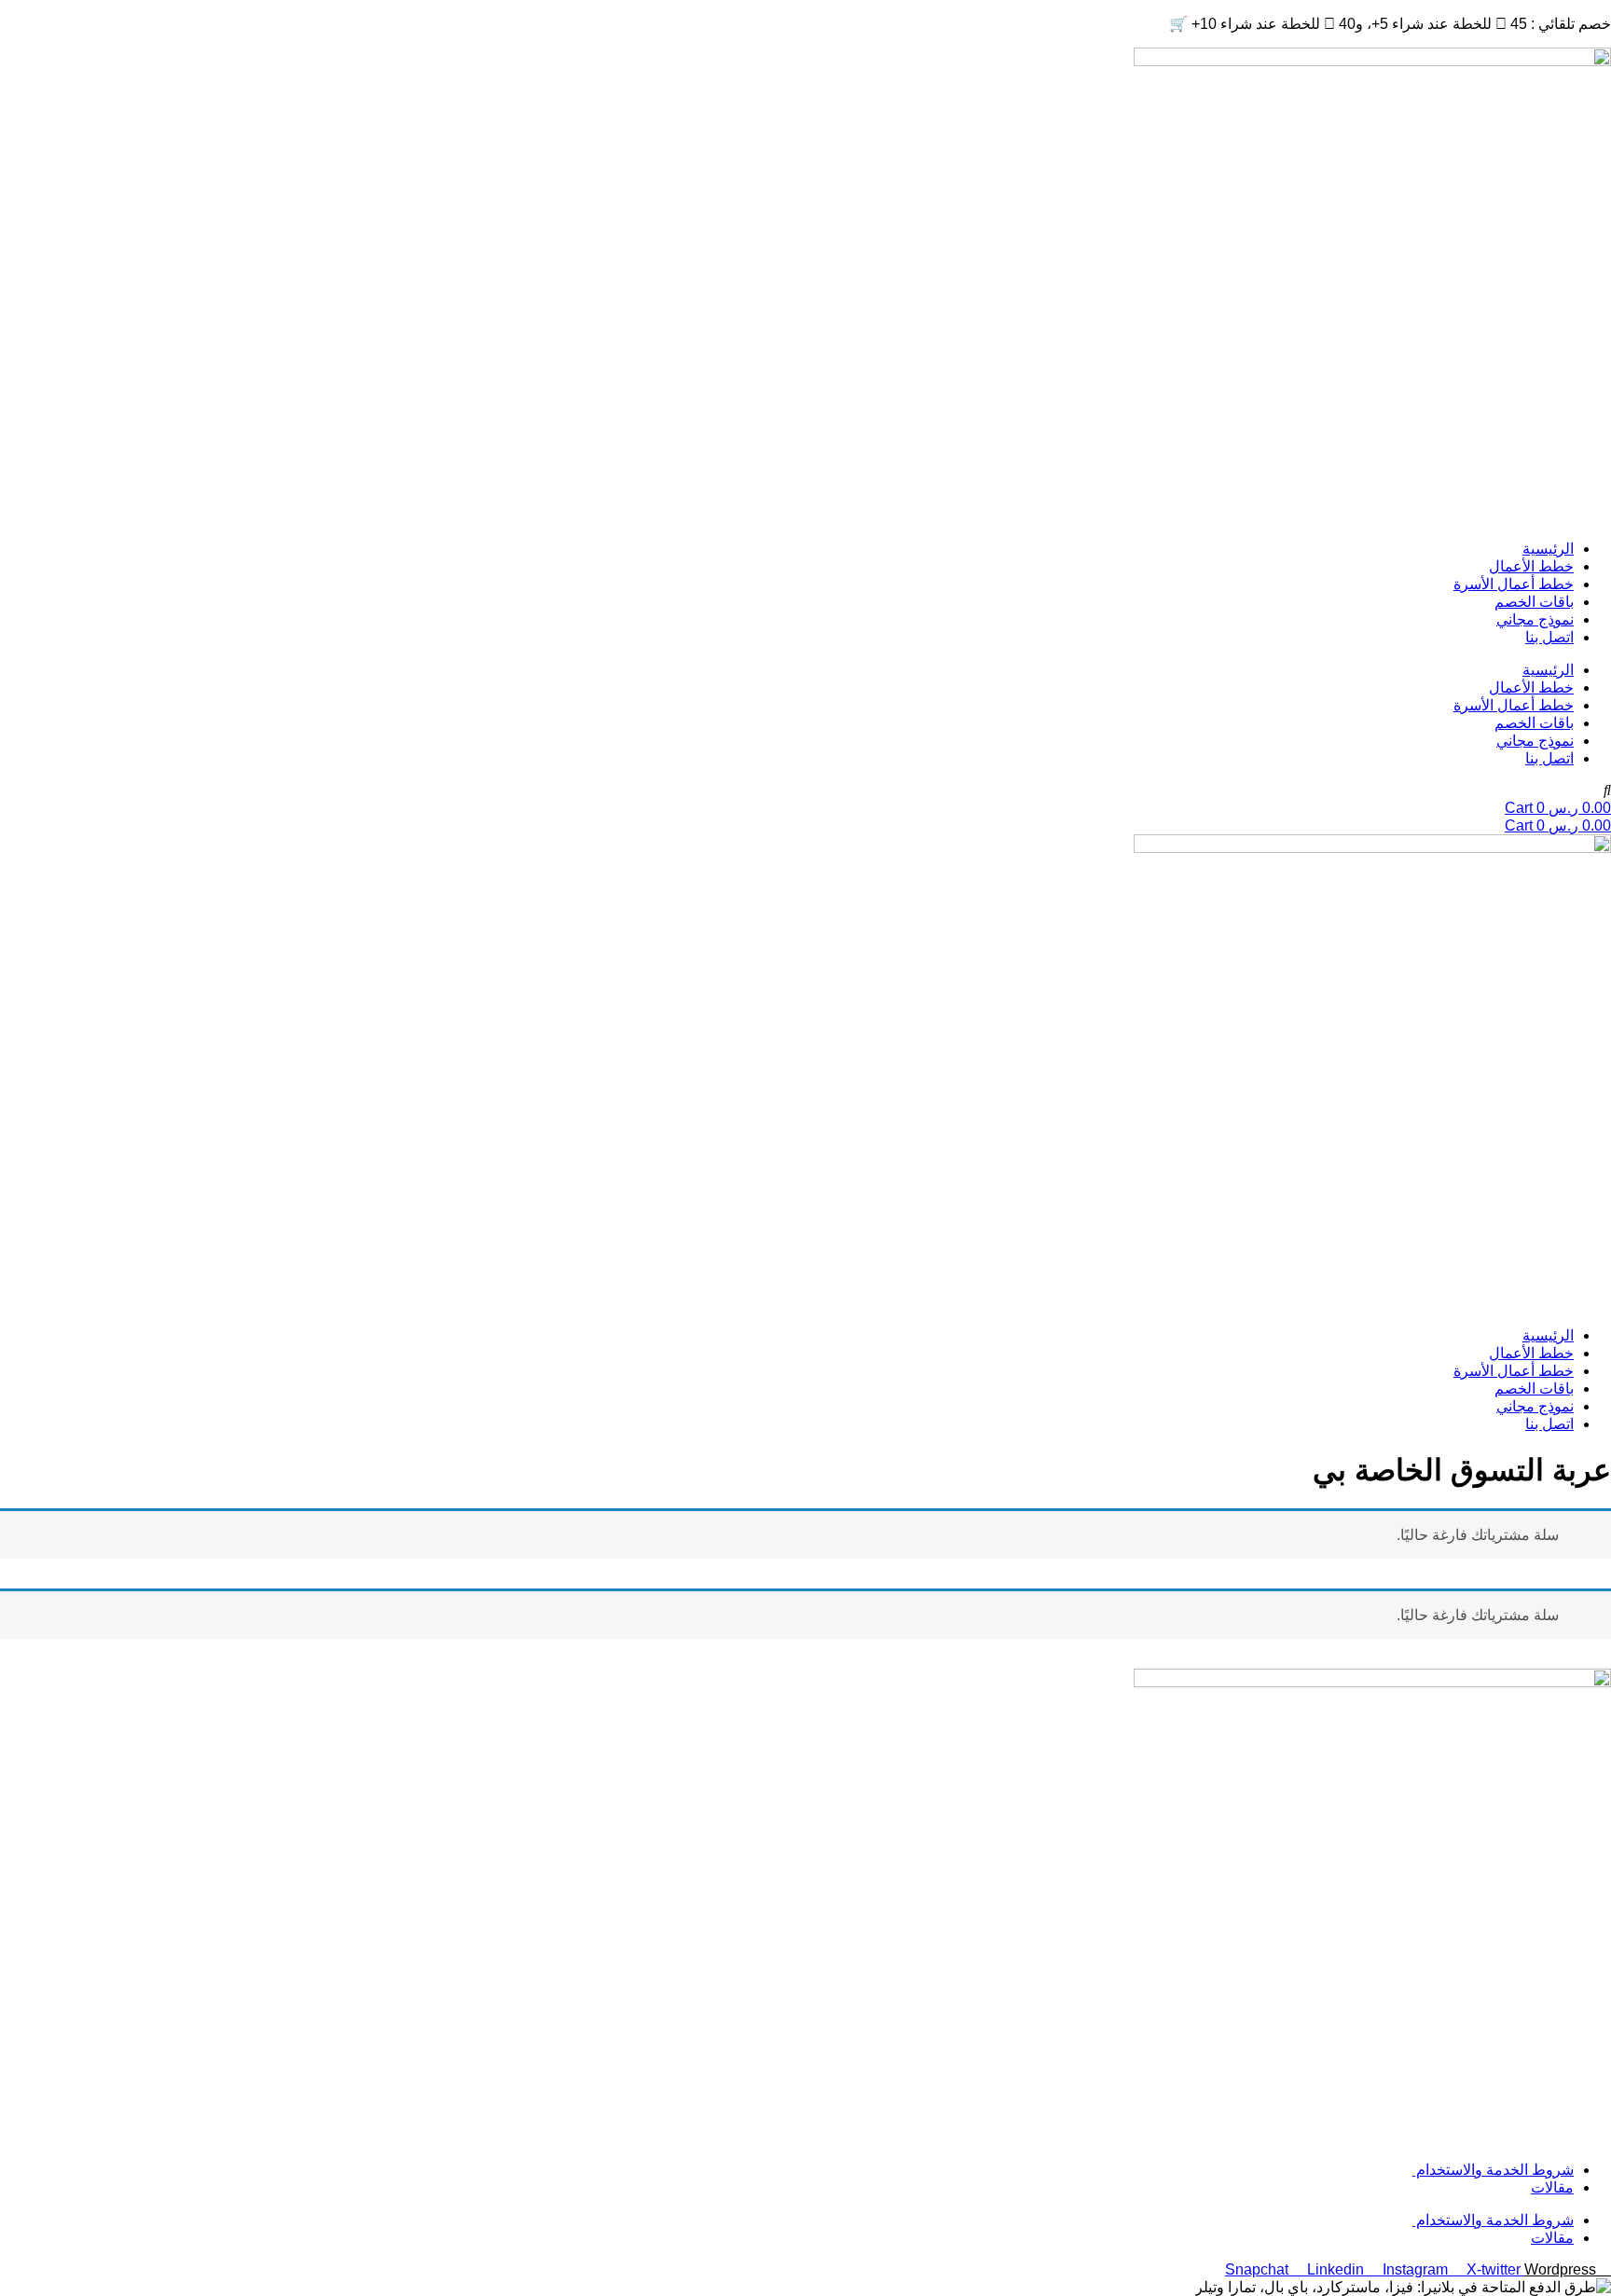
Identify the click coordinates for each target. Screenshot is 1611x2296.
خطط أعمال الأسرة (1514, 584)
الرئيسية (1548, 549)
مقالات (1552, 2187)
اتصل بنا (1549, 637)
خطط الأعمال (1531, 566)
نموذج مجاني (1535, 619)
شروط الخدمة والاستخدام (1493, 2170)
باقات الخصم (1534, 602)
